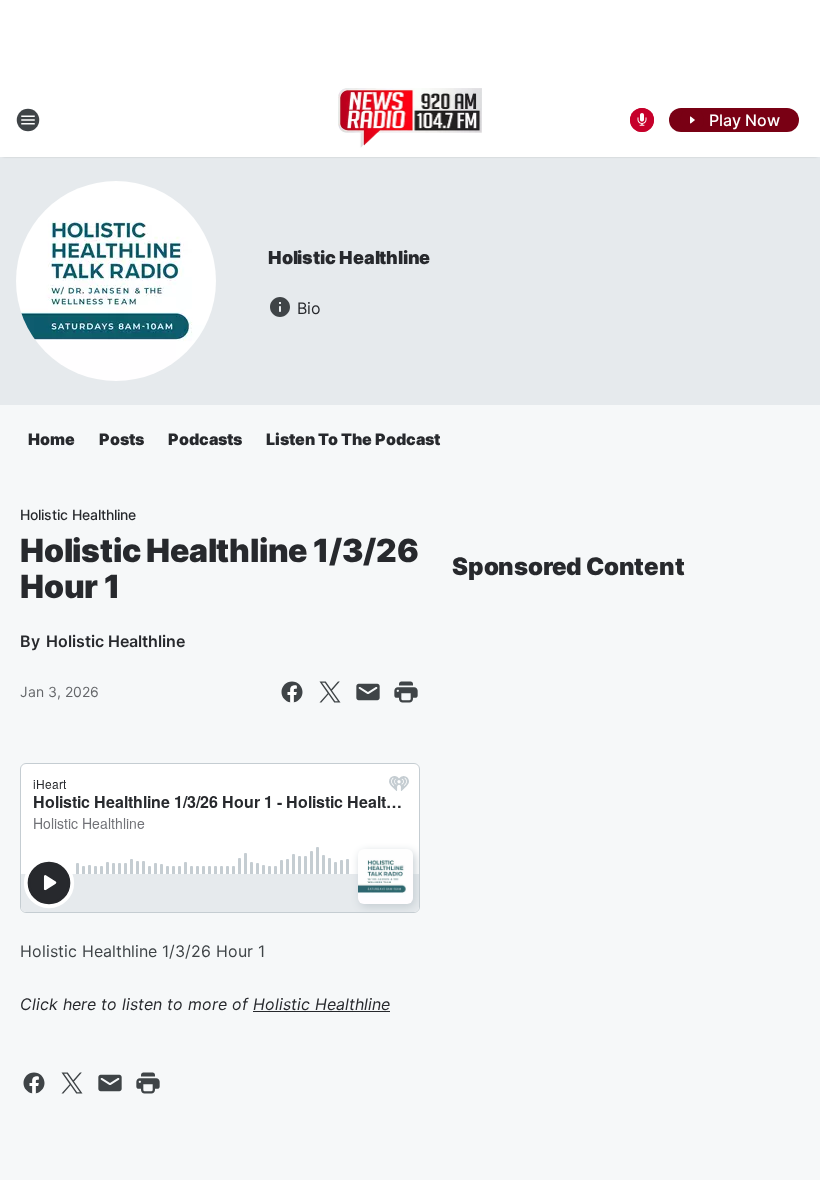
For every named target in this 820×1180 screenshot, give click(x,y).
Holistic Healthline (349, 257)
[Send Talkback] (642, 120)
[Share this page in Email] (368, 692)
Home (51, 439)
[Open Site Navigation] (28, 120)
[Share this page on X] (330, 692)
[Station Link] (410, 120)
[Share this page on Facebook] (292, 692)
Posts (121, 439)
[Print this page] (406, 692)
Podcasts (205, 439)
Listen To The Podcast (353, 439)
